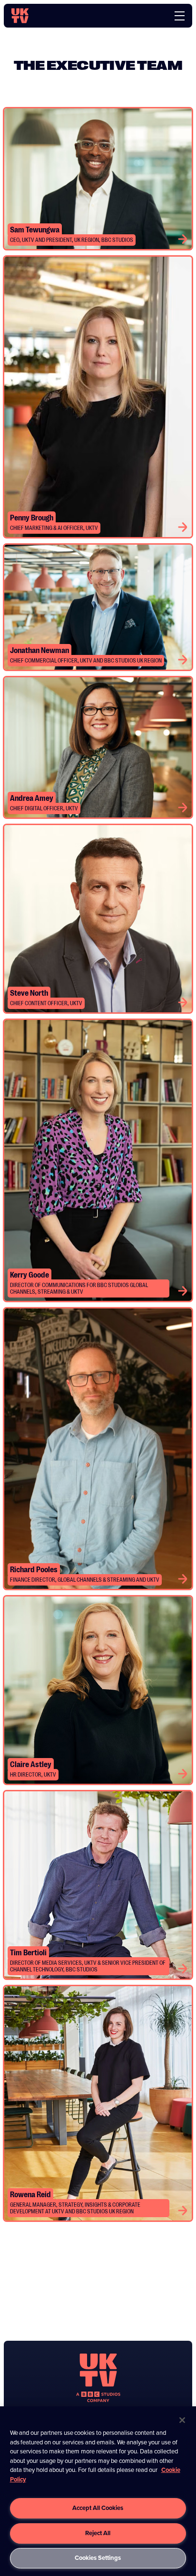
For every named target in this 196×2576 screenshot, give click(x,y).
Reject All (98, 2533)
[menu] (180, 16)
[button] (183, 239)
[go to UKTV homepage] (20, 16)
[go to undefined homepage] (98, 2378)
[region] (98, 2491)
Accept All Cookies (98, 2508)
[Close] (182, 2420)
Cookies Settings (98, 2558)
